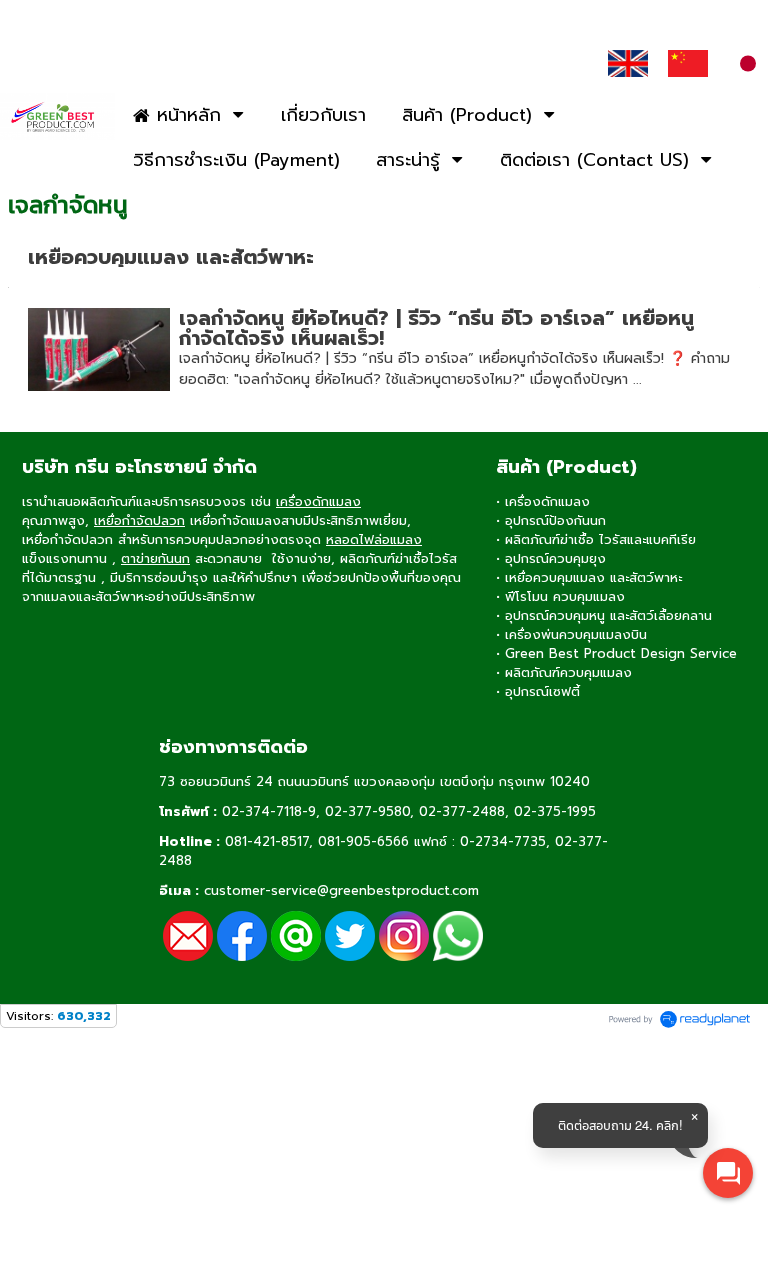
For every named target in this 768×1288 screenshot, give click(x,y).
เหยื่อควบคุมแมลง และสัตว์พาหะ (171, 257)
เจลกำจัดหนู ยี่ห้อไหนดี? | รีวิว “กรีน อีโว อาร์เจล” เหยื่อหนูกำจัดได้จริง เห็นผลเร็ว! (436, 328)
